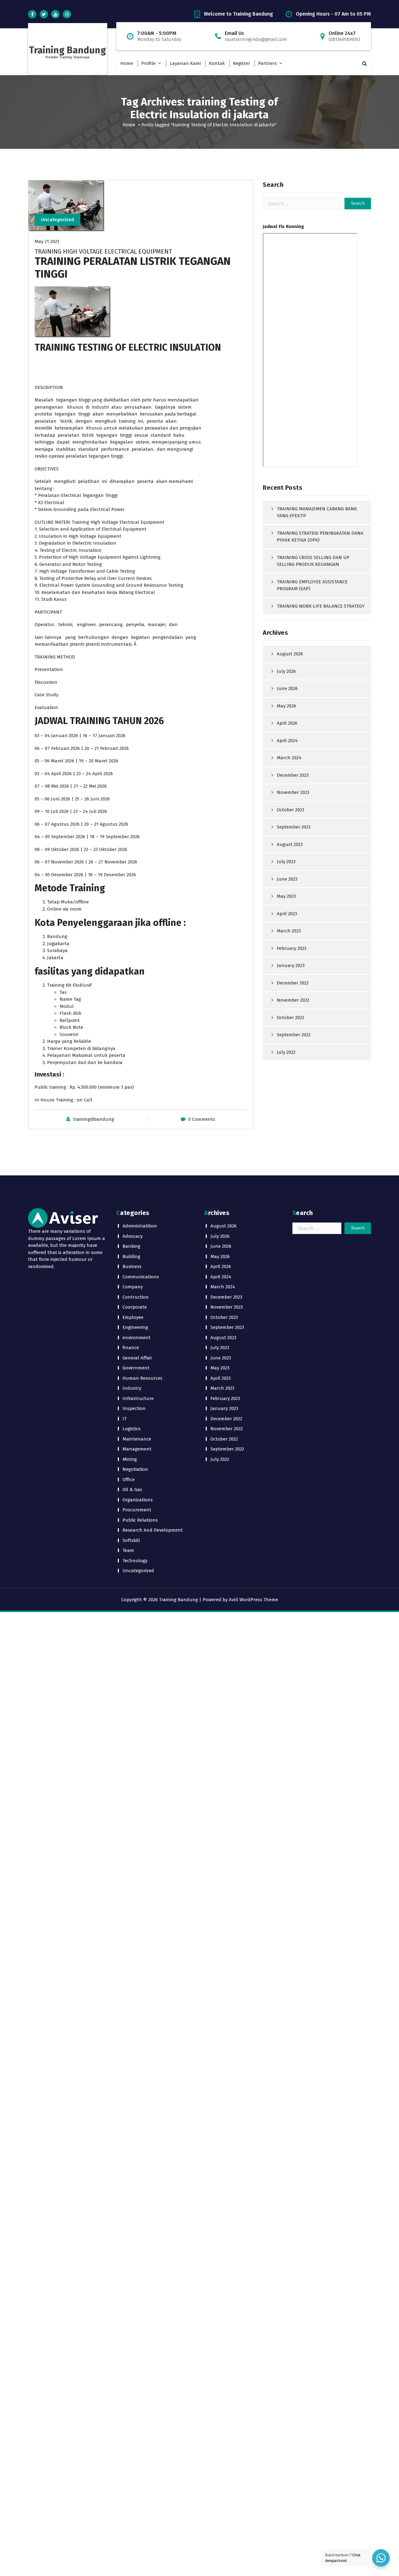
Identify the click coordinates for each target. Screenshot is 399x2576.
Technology (135, 1561)
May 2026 (286, 706)
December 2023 (293, 775)
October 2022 (291, 1018)
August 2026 (290, 654)
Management (137, 1449)
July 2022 (286, 1052)
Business (132, 1266)
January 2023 (291, 965)
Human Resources (142, 1378)
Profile (148, 63)
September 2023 (294, 827)
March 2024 (289, 758)
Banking (131, 1246)
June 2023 (287, 879)
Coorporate (135, 1307)
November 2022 (293, 1000)
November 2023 (293, 792)
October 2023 (291, 810)
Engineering (135, 1327)
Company (133, 1287)
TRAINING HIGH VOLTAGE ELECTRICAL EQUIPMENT (103, 251)
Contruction (136, 1297)
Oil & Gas (132, 1490)
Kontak (217, 63)
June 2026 (287, 688)
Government (136, 1368)
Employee (133, 1317)
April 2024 (287, 741)
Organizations (138, 1500)
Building (131, 1256)
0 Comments (202, 1119)
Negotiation (135, 1469)
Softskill (131, 1540)
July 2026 (286, 671)
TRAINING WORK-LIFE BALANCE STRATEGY (321, 606)
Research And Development (153, 1530)
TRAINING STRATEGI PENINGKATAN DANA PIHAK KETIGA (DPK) (320, 537)
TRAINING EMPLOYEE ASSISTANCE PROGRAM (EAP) (312, 585)
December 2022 (293, 983)
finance (131, 1348)
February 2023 (292, 948)
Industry (132, 1388)
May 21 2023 (47, 241)
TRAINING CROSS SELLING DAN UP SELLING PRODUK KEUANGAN (313, 561)
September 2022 (294, 1035)
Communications (141, 1277)
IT (125, 1419)
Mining (130, 1459)
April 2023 (287, 914)
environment (137, 1338)
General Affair (137, 1358)
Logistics (132, 1429)
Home (127, 63)
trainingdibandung (94, 1119)
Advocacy (132, 1236)
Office (129, 1480)
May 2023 (286, 896)
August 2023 (290, 844)
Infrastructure (138, 1398)
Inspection (134, 1408)
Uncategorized (58, 220)
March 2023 (289, 931)
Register (241, 63)
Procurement (137, 1510)
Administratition (140, 1226)
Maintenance (137, 1439)
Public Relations (140, 1520)
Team (128, 1550)
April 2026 (287, 723)
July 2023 (286, 862)
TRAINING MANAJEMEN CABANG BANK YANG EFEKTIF (317, 512)
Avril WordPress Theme (253, 1600)
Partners (267, 63)
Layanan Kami (185, 63)
